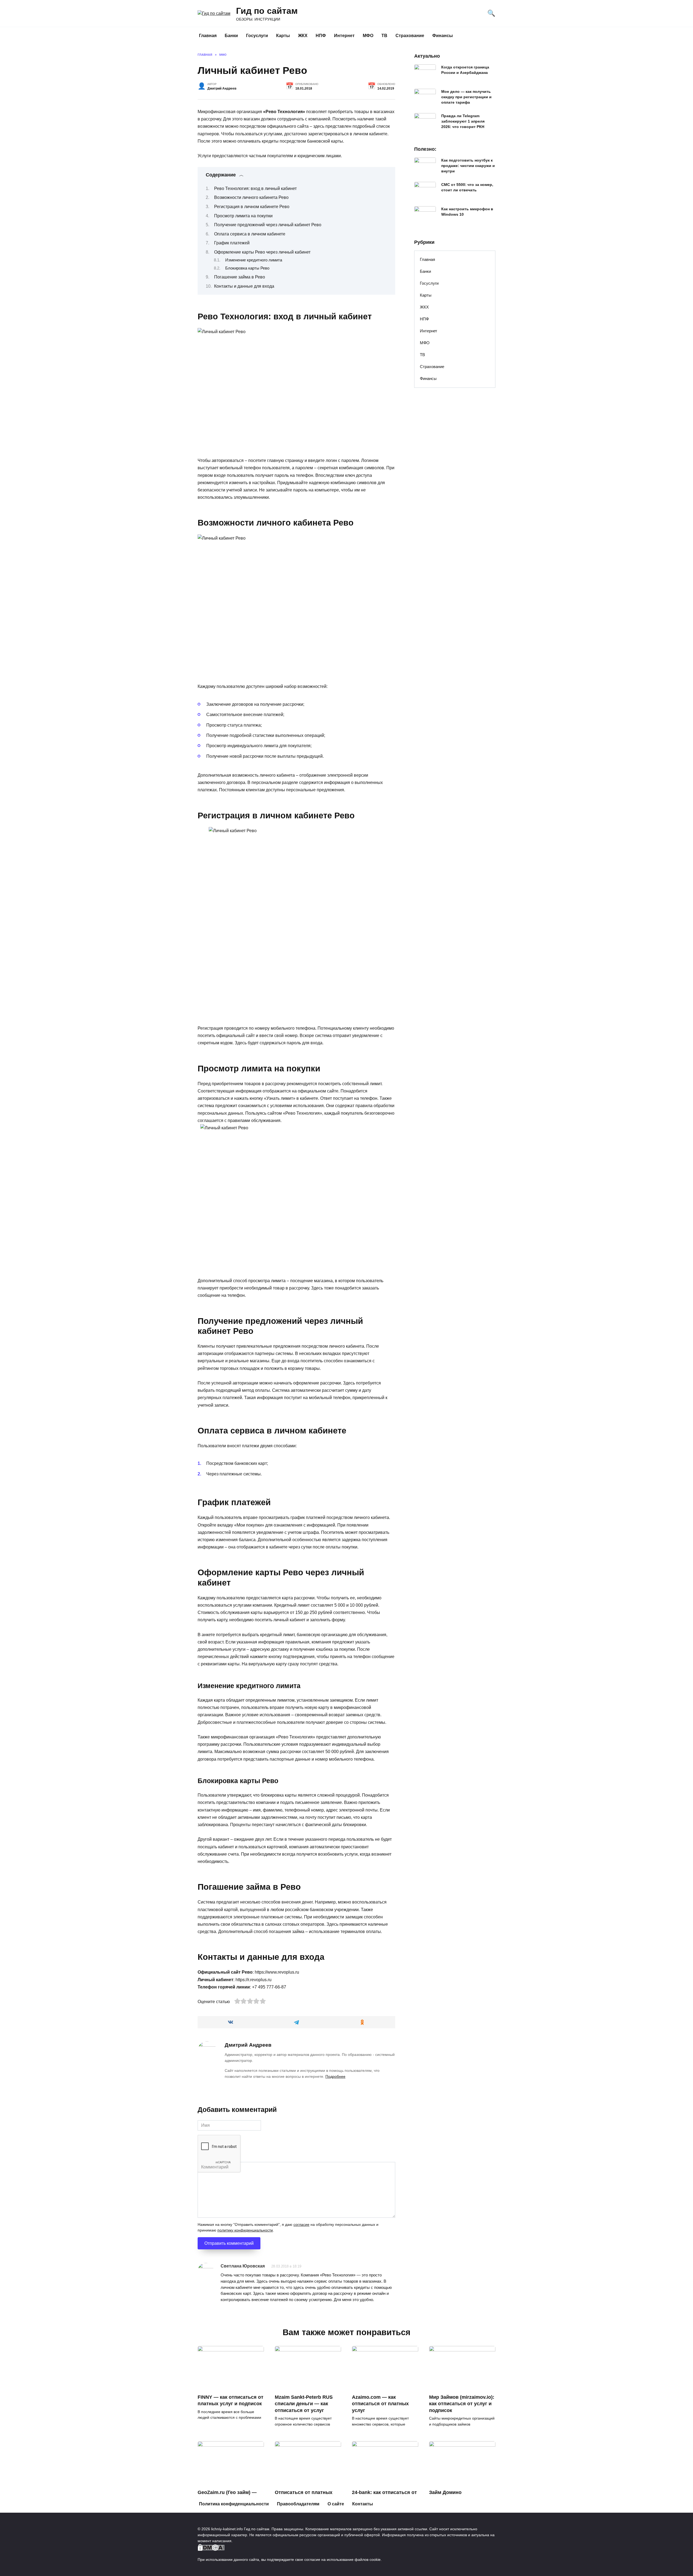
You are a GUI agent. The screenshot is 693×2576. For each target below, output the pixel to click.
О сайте (336, 2504)
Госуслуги (257, 36)
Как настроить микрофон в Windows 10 (467, 212)
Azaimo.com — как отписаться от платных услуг (380, 2404)
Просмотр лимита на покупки (243, 216)
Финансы (443, 36)
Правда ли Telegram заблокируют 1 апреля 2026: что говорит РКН (463, 121)
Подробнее (335, 2076)
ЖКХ (303, 36)
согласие (301, 2225)
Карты (283, 36)
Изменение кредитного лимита (254, 260)
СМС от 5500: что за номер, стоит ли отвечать (467, 187)
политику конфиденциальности (245, 2230)
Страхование (410, 36)
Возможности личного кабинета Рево (251, 197)
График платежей (232, 243)
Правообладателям (298, 2504)
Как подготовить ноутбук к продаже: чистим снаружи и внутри (468, 166)
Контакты (363, 2504)
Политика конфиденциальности (234, 2504)
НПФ (321, 36)
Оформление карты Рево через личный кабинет (262, 252)
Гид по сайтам (267, 11)
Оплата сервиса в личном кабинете (250, 234)
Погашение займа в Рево (240, 277)
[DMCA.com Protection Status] (211, 2548)
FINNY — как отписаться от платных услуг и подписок (231, 2401)
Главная (208, 36)
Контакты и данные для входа (244, 286)
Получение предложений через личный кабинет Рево (268, 225)
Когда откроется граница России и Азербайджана (465, 70)
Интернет (344, 36)
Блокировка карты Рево (247, 268)
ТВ (384, 36)
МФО (368, 36)
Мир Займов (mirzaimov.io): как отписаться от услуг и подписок (462, 2404)
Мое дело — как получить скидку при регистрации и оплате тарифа (466, 97)
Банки (231, 36)
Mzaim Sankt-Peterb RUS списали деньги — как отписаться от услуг (304, 2404)
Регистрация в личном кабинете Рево (252, 207)
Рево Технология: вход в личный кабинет (255, 188)
